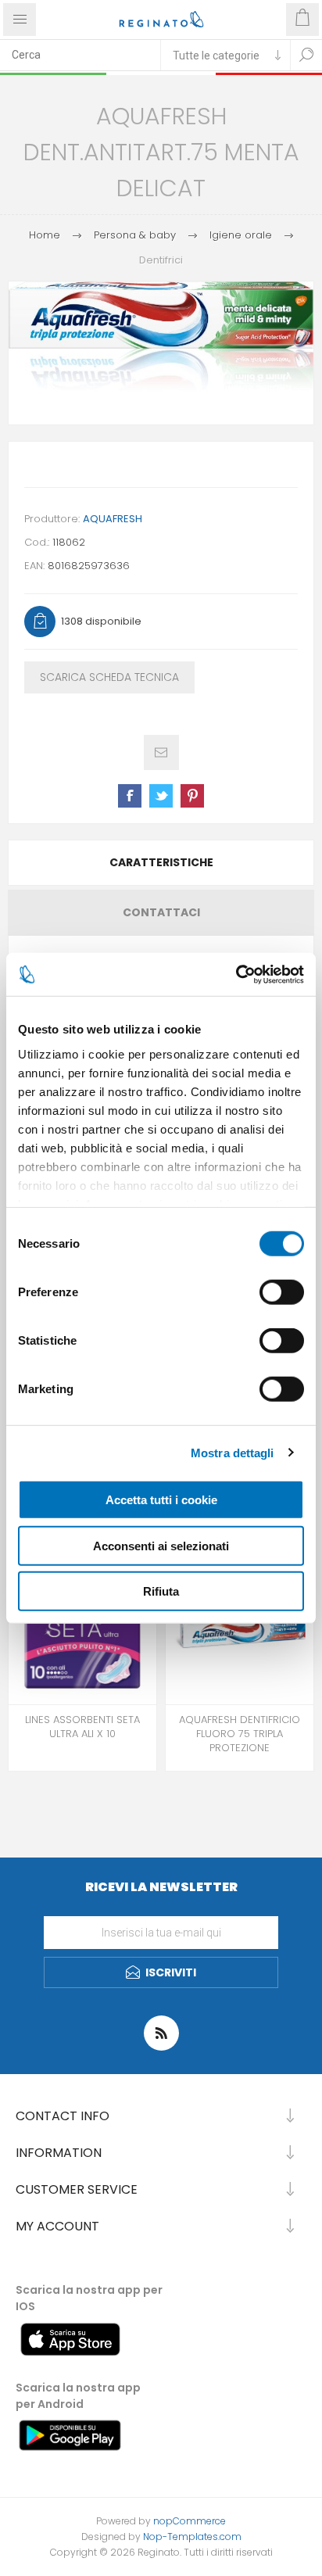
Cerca (306, 55)
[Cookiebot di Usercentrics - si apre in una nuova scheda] (236, 974)
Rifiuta (161, 1591)
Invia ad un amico (161, 752)
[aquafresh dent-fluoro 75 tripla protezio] (240, 1630)
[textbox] (80, 55)
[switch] (282, 1292)
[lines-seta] (82, 1630)
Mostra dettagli (233, 1452)
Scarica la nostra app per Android (78, 2396)
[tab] (161, 863)
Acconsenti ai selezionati (161, 1545)
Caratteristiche (161, 862)
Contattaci (161, 912)
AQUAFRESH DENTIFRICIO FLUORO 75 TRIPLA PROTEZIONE (240, 1734)
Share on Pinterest (192, 796)
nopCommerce (190, 2521)
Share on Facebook (130, 796)
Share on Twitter (161, 796)
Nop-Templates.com (192, 2537)
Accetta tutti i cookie (161, 1500)
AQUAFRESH (113, 519)
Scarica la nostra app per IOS (89, 2298)
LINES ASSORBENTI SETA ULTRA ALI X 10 (82, 1727)
